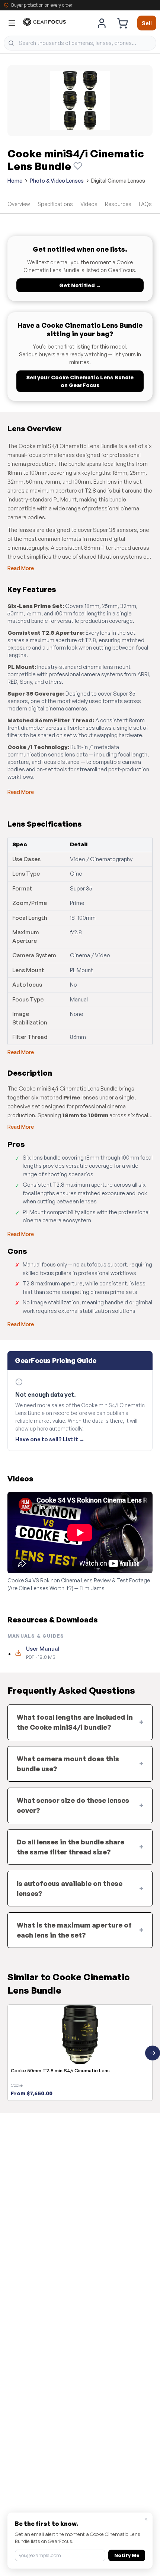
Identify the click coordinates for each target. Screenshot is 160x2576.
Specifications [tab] (55, 204)
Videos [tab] (89, 204)
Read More (21, 568)
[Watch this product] (78, 166)
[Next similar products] (153, 2053)
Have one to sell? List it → (50, 1439)
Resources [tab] (118, 204)
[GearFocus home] (44, 23)
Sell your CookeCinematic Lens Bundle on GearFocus (80, 381)
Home (15, 181)
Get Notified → (80, 285)
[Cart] (122, 23)
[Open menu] (12, 23)
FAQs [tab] (145, 204)
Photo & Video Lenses (57, 181)
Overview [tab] (19, 204)
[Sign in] (102, 23)
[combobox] (80, 43)
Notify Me (127, 2555)
